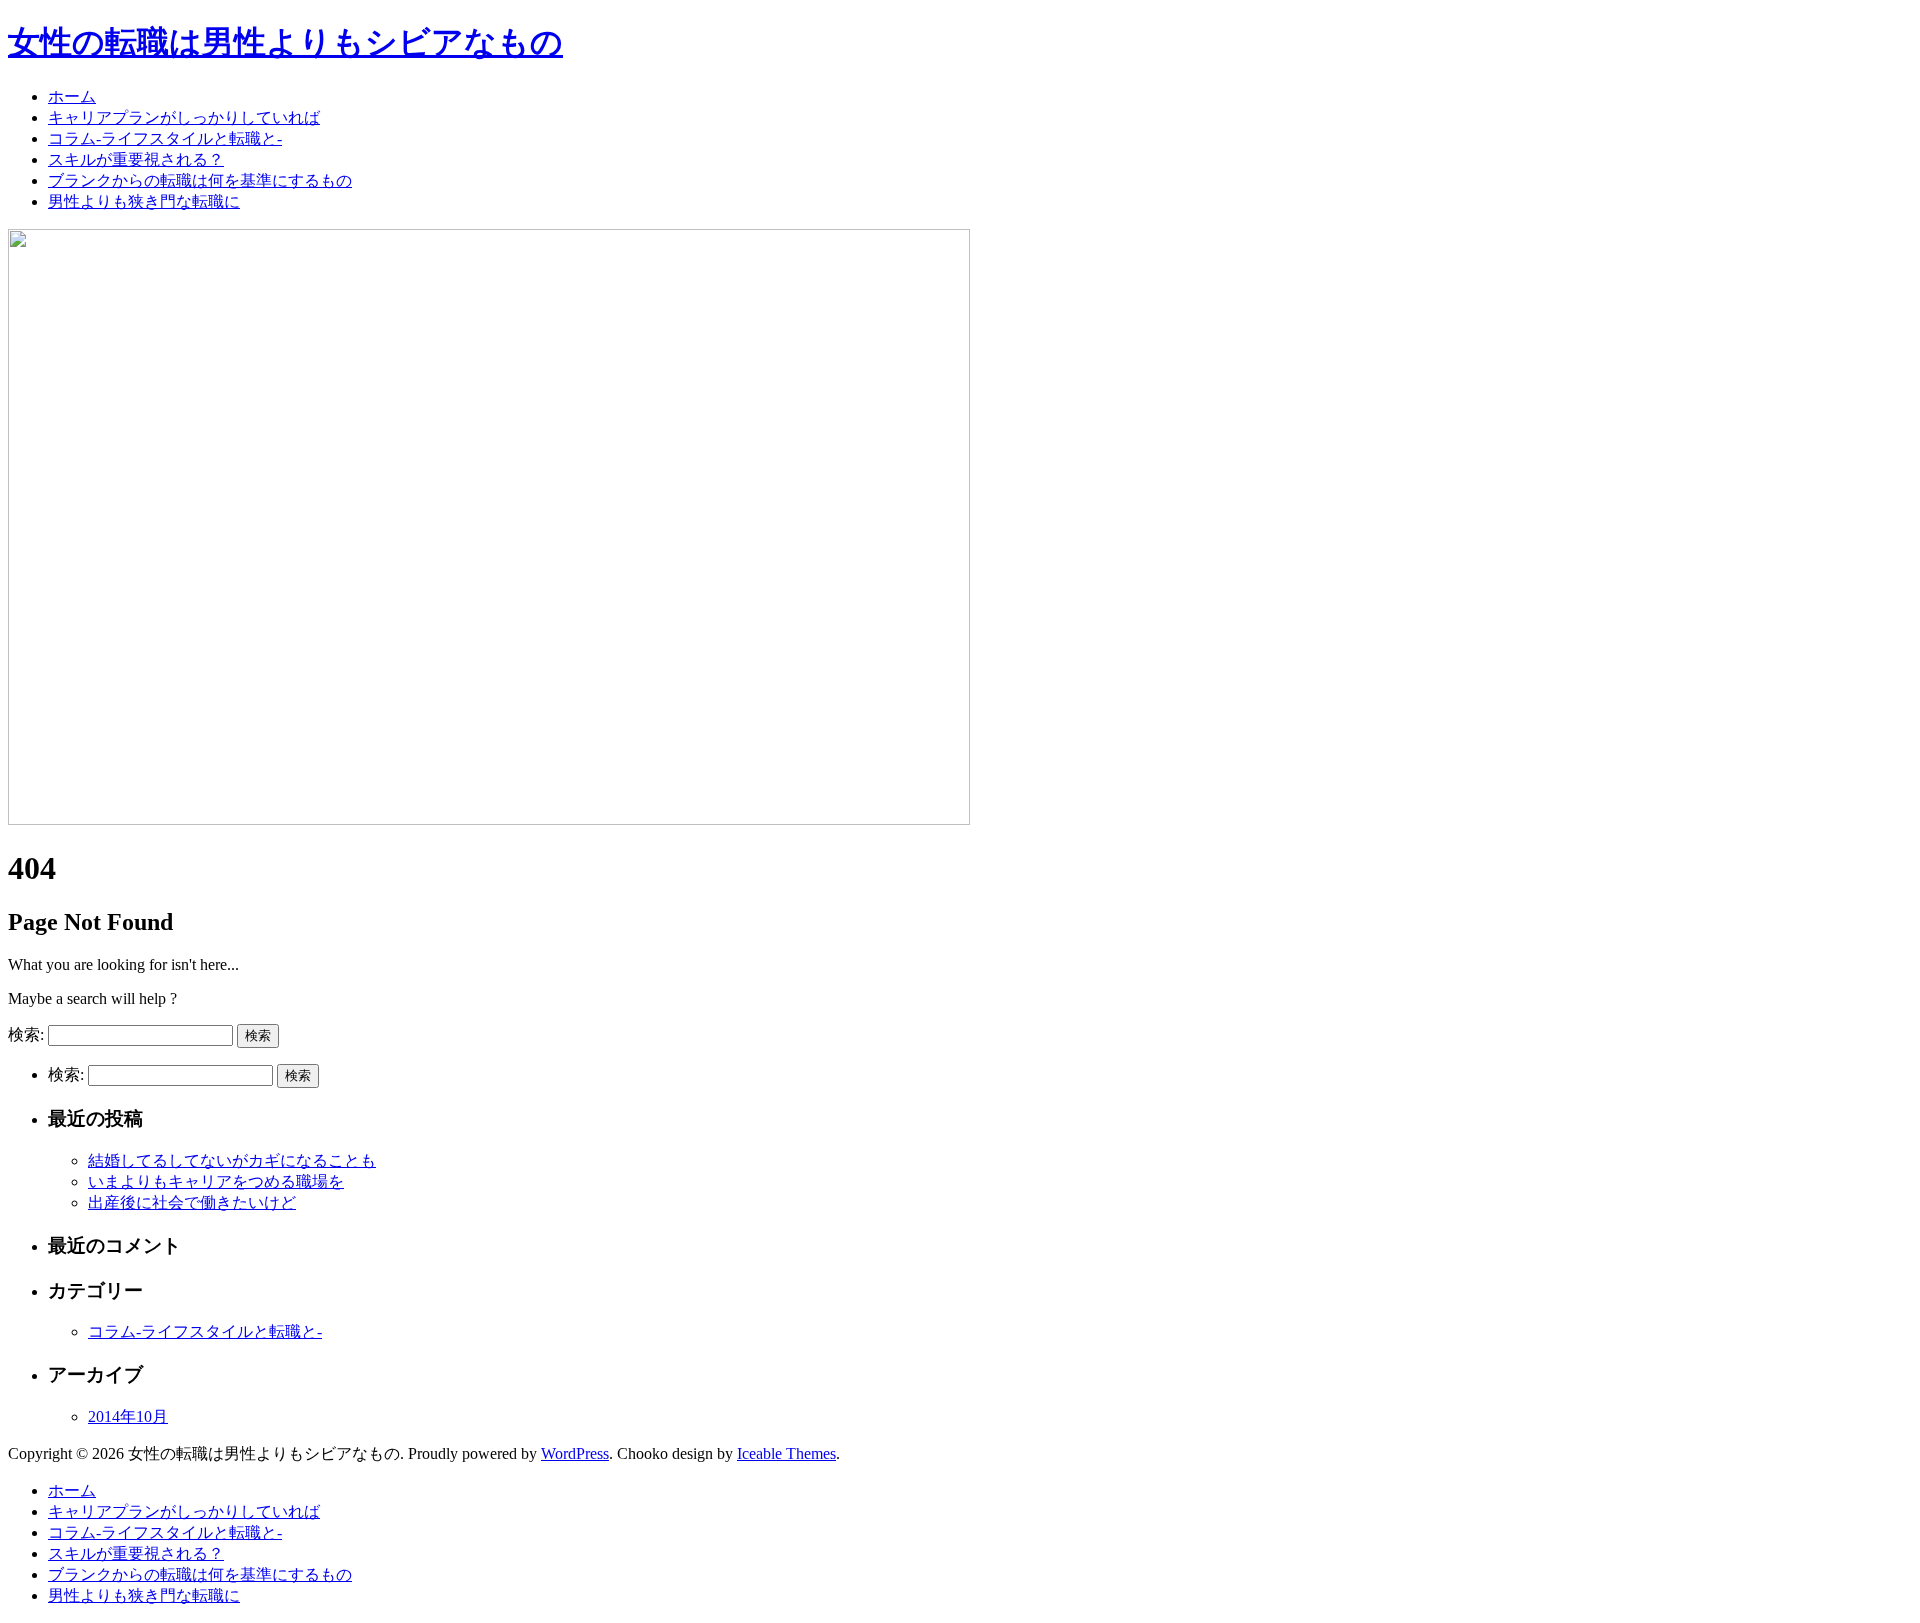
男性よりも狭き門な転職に (144, 201)
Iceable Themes (786, 1453)
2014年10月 (128, 1416)
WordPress (575, 1453)
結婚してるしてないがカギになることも (232, 1160)
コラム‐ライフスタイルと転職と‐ (165, 138)
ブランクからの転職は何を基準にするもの (200, 180)
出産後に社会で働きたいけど (192, 1202)
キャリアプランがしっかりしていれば (184, 117)
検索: (26, 1034)
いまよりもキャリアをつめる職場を (216, 1181)
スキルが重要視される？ (136, 159)
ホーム (72, 96)
